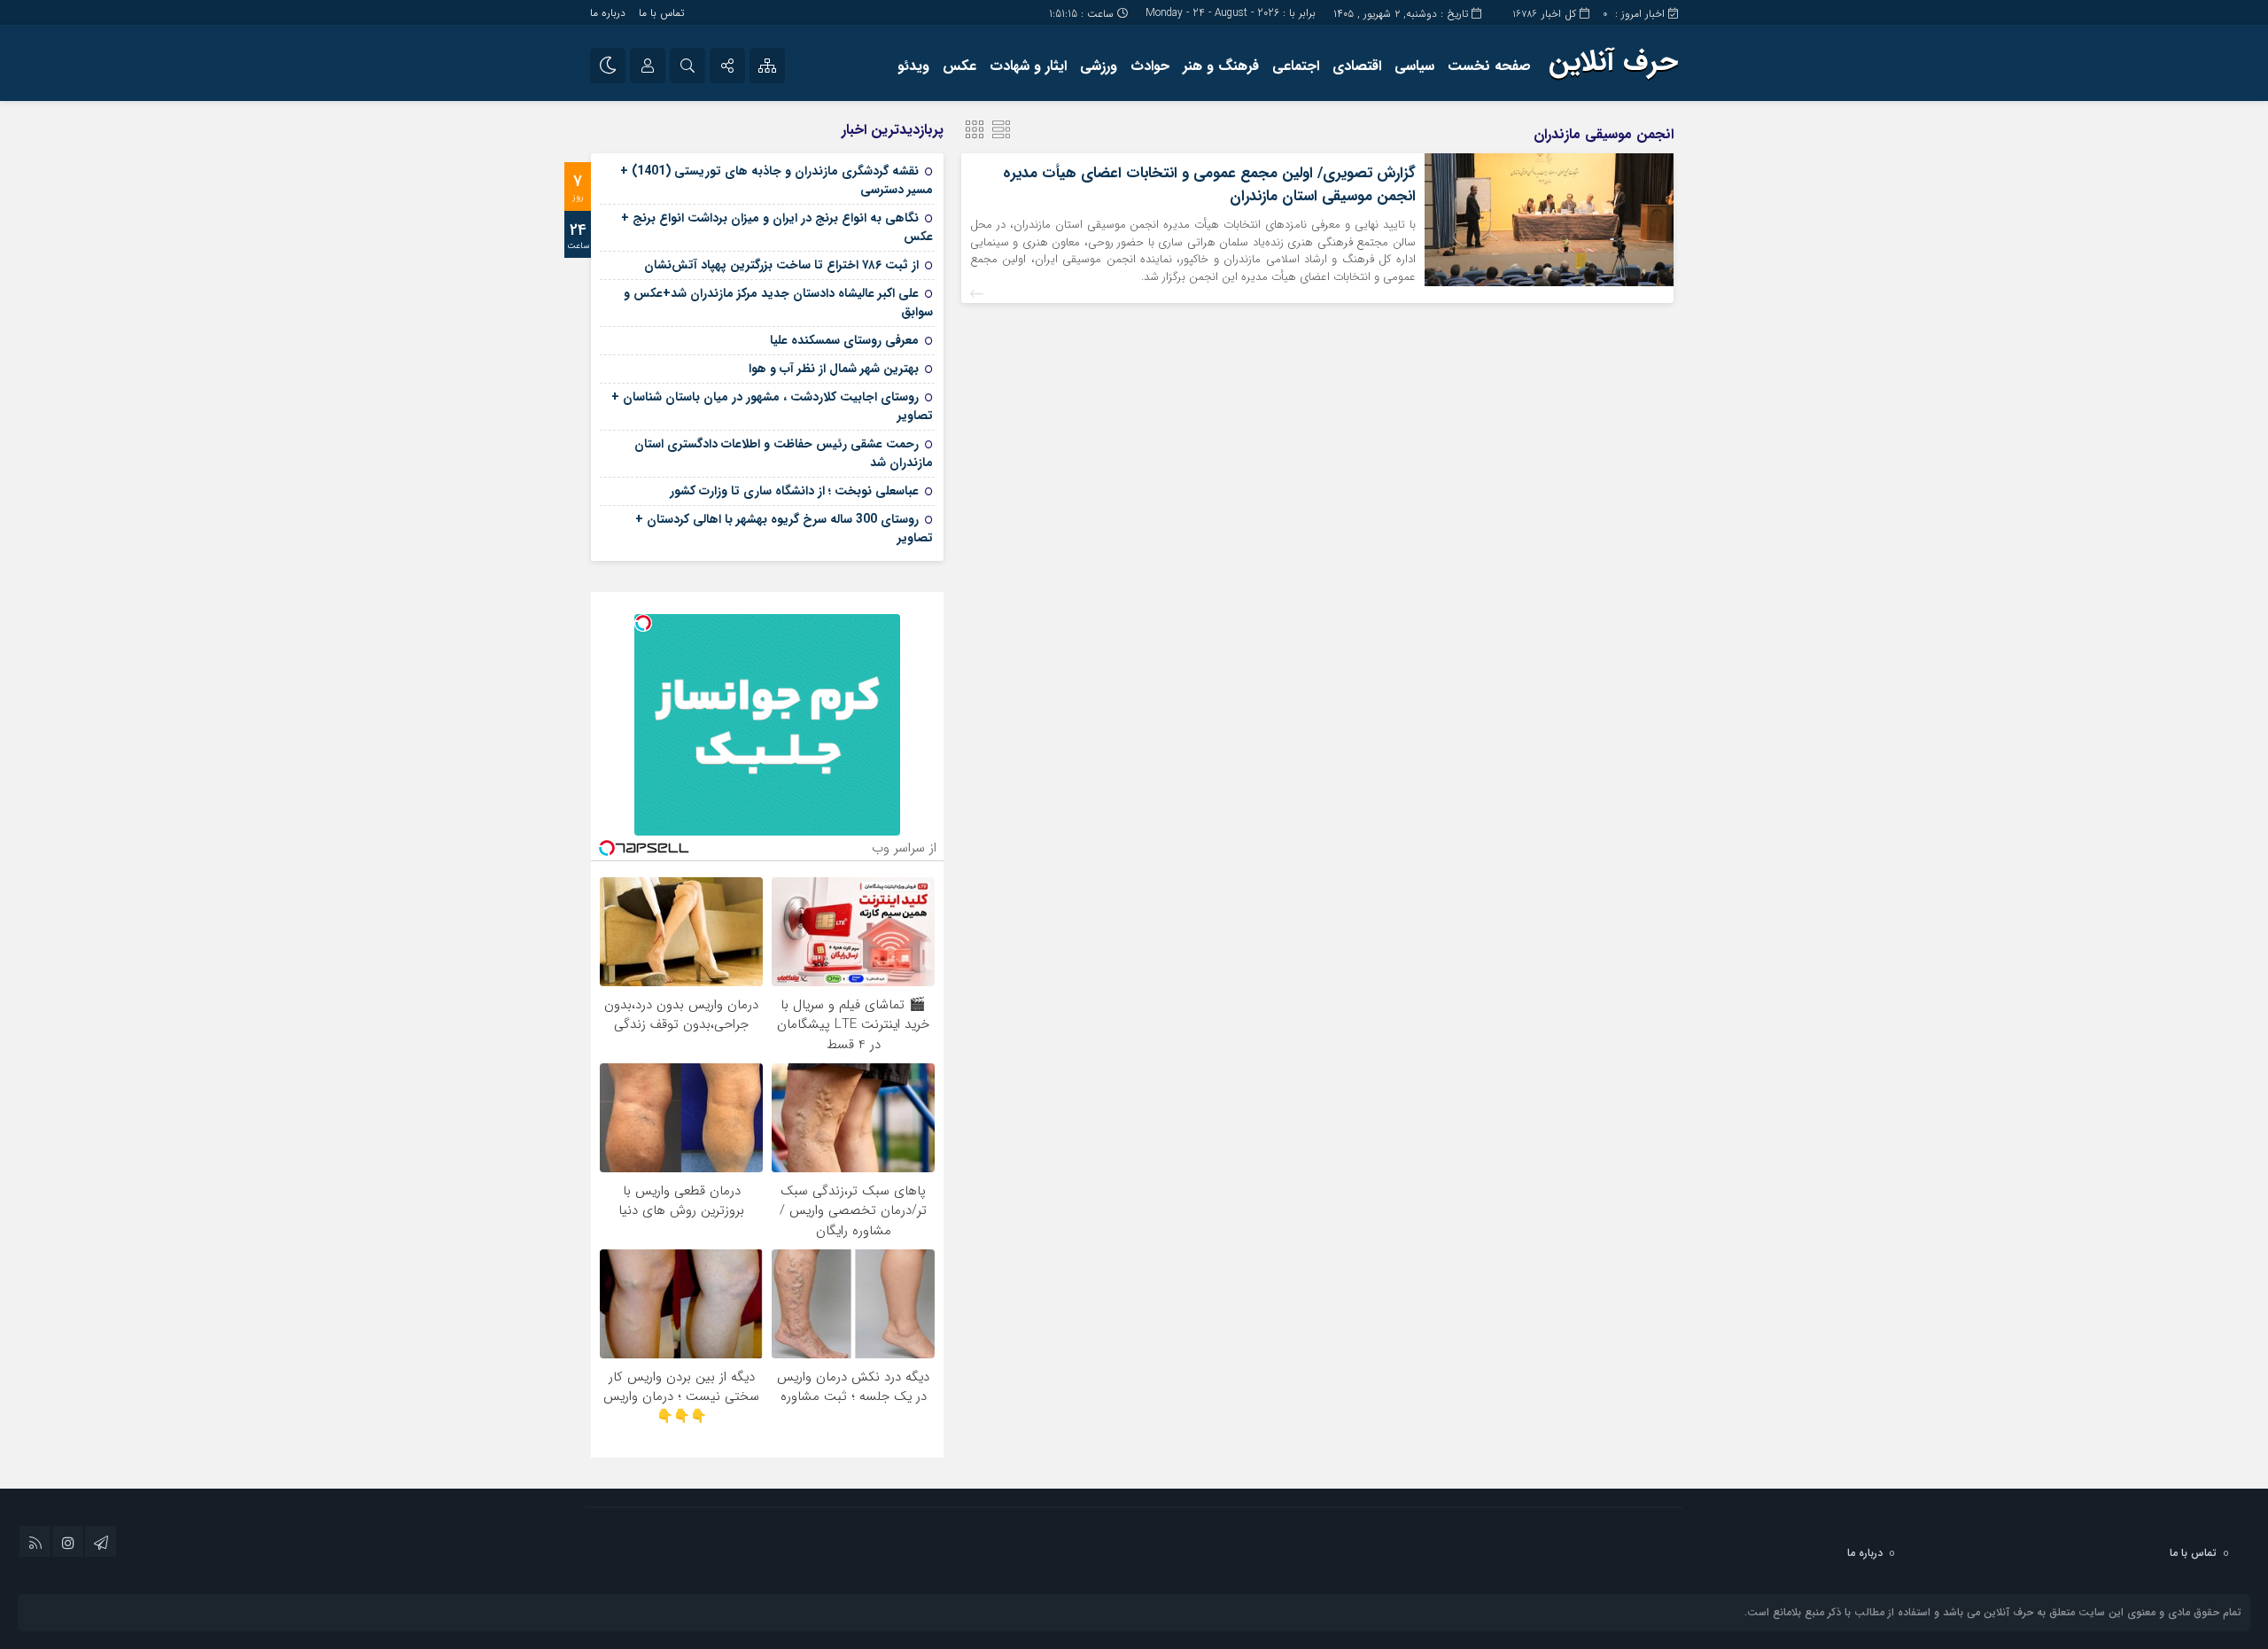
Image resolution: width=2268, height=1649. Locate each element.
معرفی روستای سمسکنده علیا (844, 340)
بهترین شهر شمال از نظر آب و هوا (834, 369)
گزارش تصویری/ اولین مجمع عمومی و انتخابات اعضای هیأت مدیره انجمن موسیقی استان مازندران (1209, 185)
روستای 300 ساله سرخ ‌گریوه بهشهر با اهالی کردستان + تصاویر (784, 529)
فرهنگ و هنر (1221, 66)
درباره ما (608, 13)
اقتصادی (1357, 66)
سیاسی (1414, 66)
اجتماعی (1296, 66)
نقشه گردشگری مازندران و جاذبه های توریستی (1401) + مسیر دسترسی (777, 180)
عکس (959, 66)
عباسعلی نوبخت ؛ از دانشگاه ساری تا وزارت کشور (794, 491)
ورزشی (1099, 66)
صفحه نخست (1489, 66)
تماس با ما (661, 13)
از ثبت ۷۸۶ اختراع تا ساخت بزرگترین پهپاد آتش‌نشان (781, 265)
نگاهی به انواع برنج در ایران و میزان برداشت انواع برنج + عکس (777, 227)
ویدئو (913, 66)
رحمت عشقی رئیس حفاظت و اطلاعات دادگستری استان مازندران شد (784, 453)
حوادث (1150, 66)
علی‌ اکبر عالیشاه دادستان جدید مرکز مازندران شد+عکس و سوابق (778, 303)
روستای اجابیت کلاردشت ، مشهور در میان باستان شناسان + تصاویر (772, 406)
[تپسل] (643, 623)
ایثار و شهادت (1028, 66)
